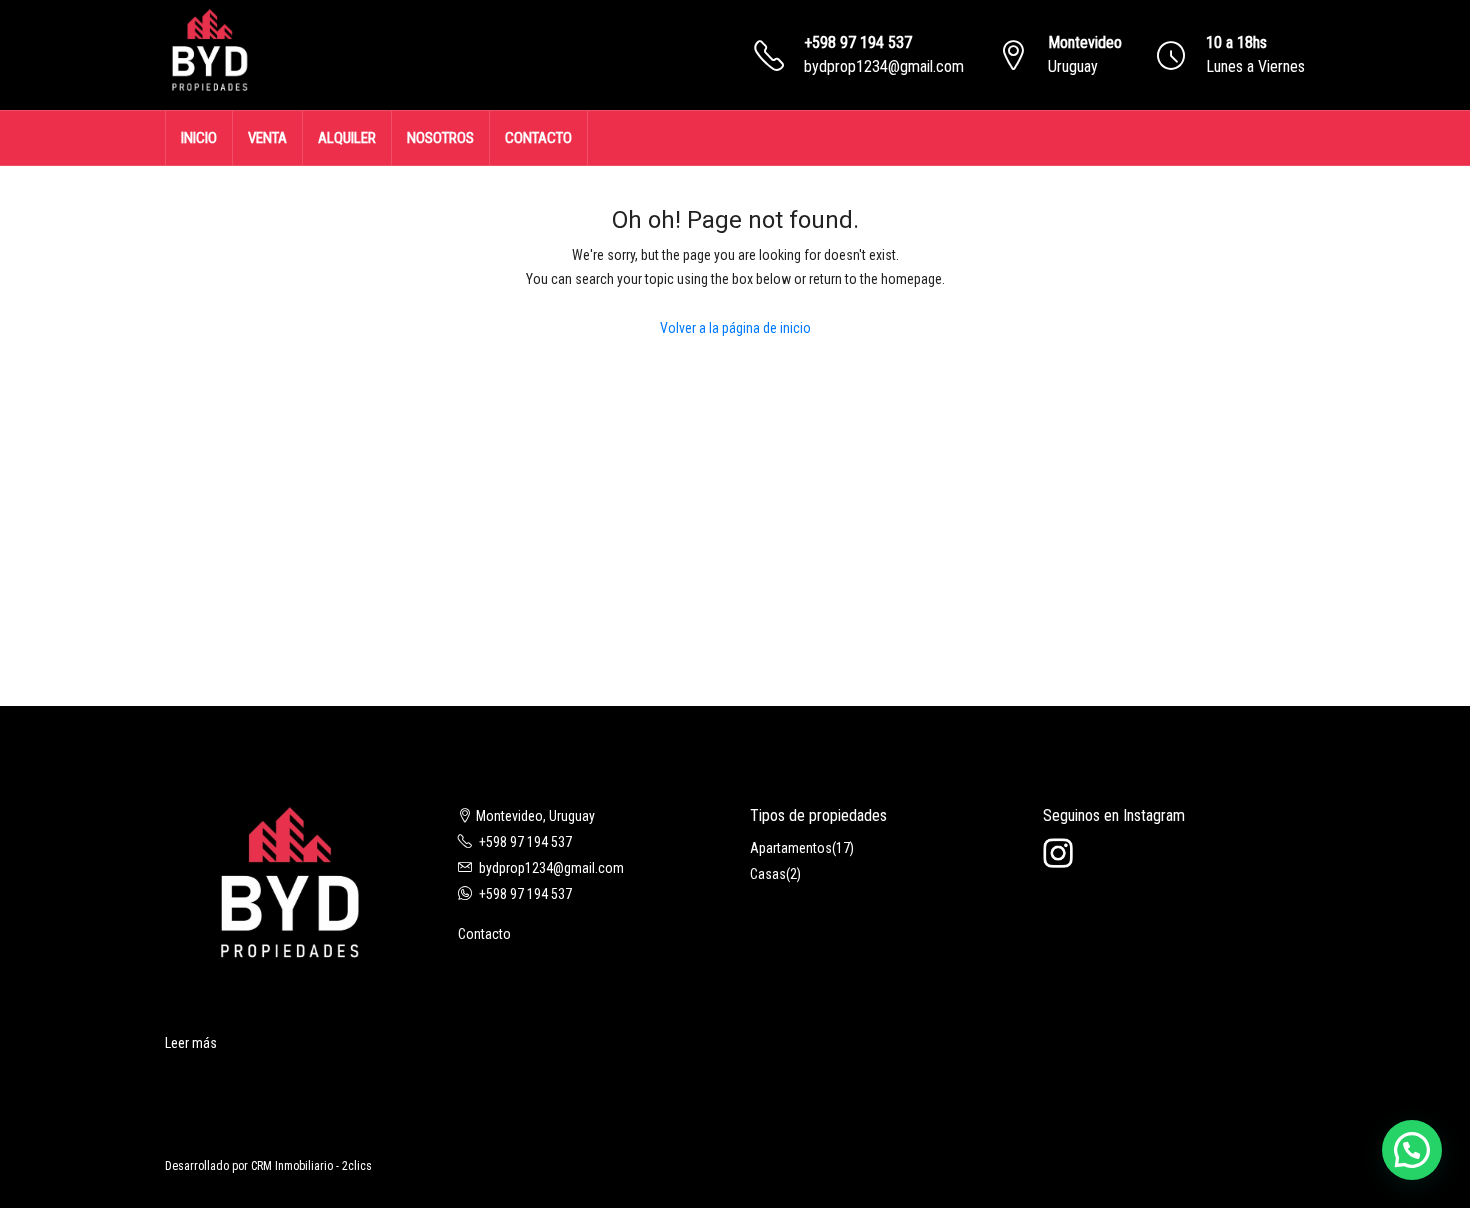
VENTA (267, 138)
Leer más (191, 1043)
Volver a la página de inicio (735, 328)
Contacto (484, 934)
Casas (768, 874)
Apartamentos (791, 848)
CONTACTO (538, 138)
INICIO (199, 138)
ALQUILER (347, 138)
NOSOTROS (440, 138)
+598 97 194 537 (858, 42)
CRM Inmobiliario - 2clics (311, 1166)
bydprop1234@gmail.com (884, 66)
